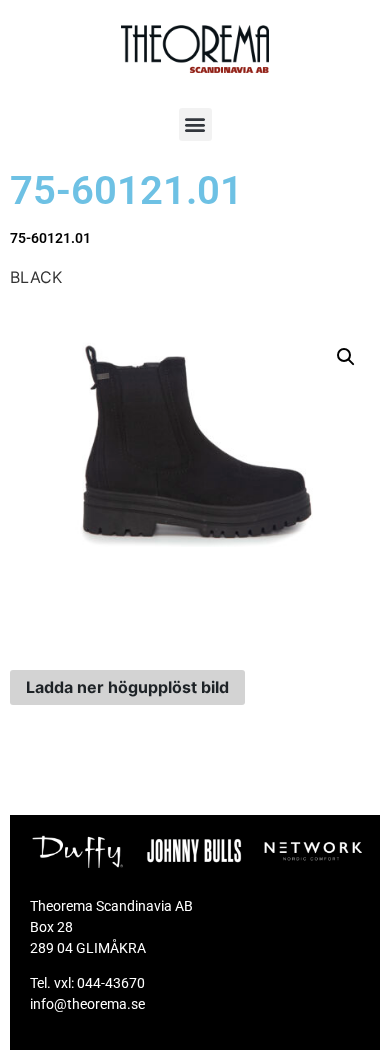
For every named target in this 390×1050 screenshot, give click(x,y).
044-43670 (111, 983)
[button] (195, 124)
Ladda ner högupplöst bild (127, 687)
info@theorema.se (87, 1004)
